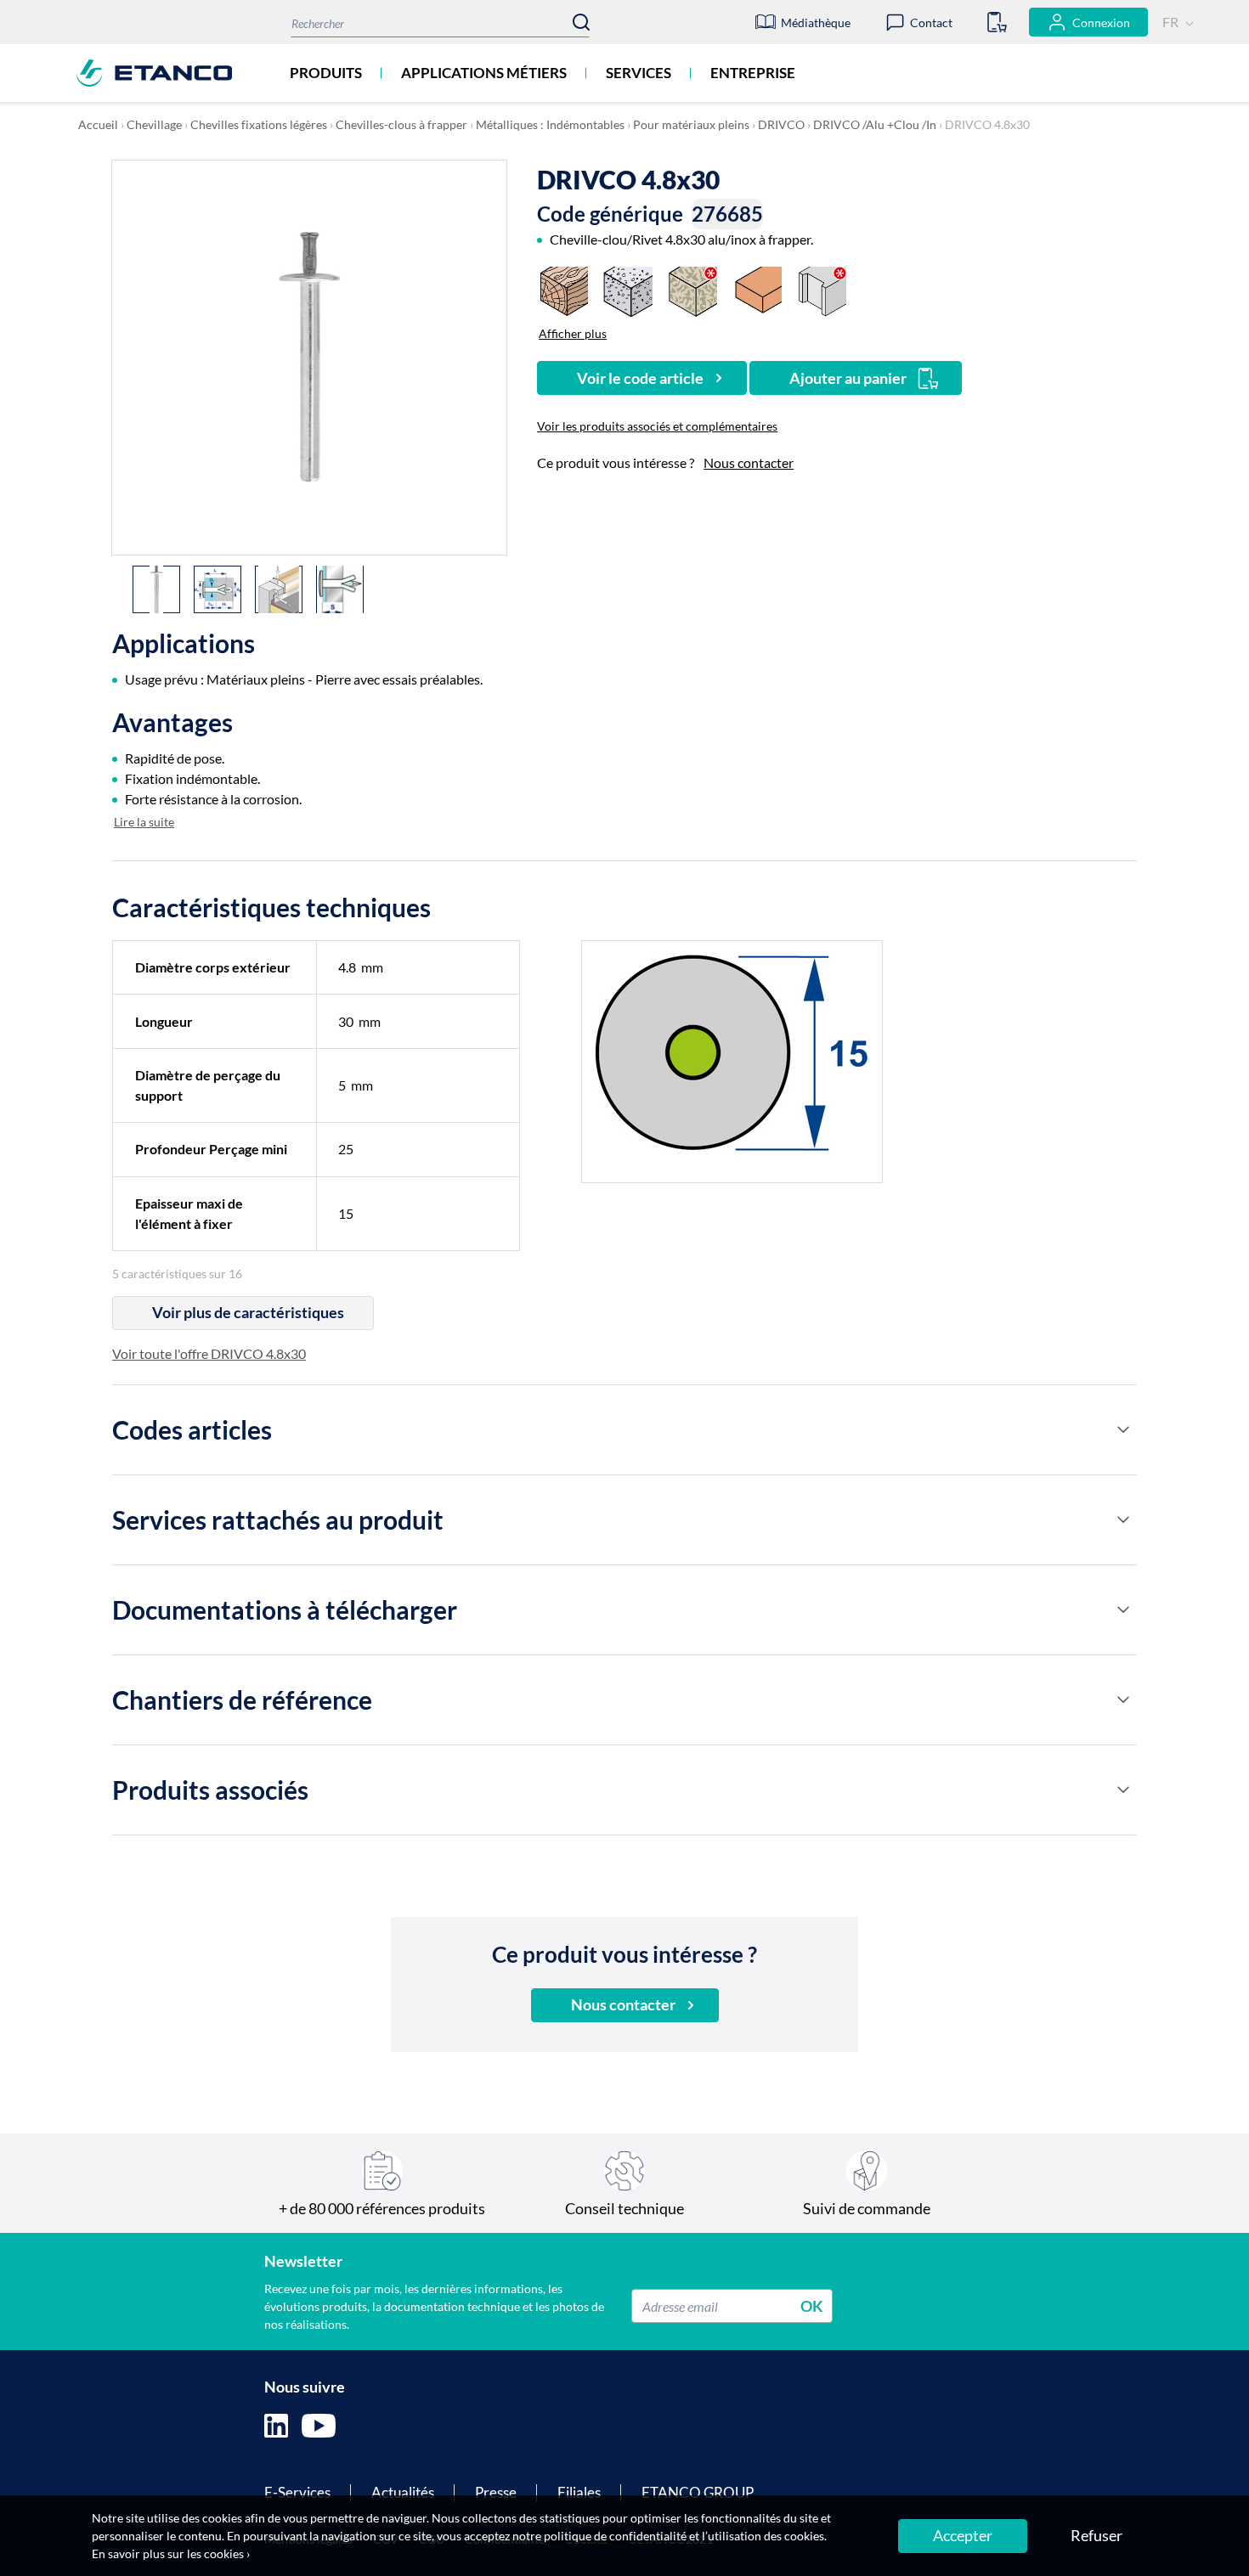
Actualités (403, 2492)
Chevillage (154, 124)
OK (812, 2306)
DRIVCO (781, 124)
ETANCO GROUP (698, 2492)
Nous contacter (749, 462)
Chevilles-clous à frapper (401, 124)
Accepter (963, 2535)
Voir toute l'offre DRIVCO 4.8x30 (209, 1353)
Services (639, 73)
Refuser (1096, 2535)
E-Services (297, 2492)
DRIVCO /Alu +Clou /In (875, 124)
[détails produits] (1123, 1429)
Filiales (579, 2492)
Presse (496, 2492)
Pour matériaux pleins (691, 124)
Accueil (98, 124)
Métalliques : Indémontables (550, 124)
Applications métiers (484, 73)
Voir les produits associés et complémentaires (657, 426)
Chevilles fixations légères (259, 124)
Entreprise (753, 73)
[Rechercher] (581, 22)
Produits (326, 73)
